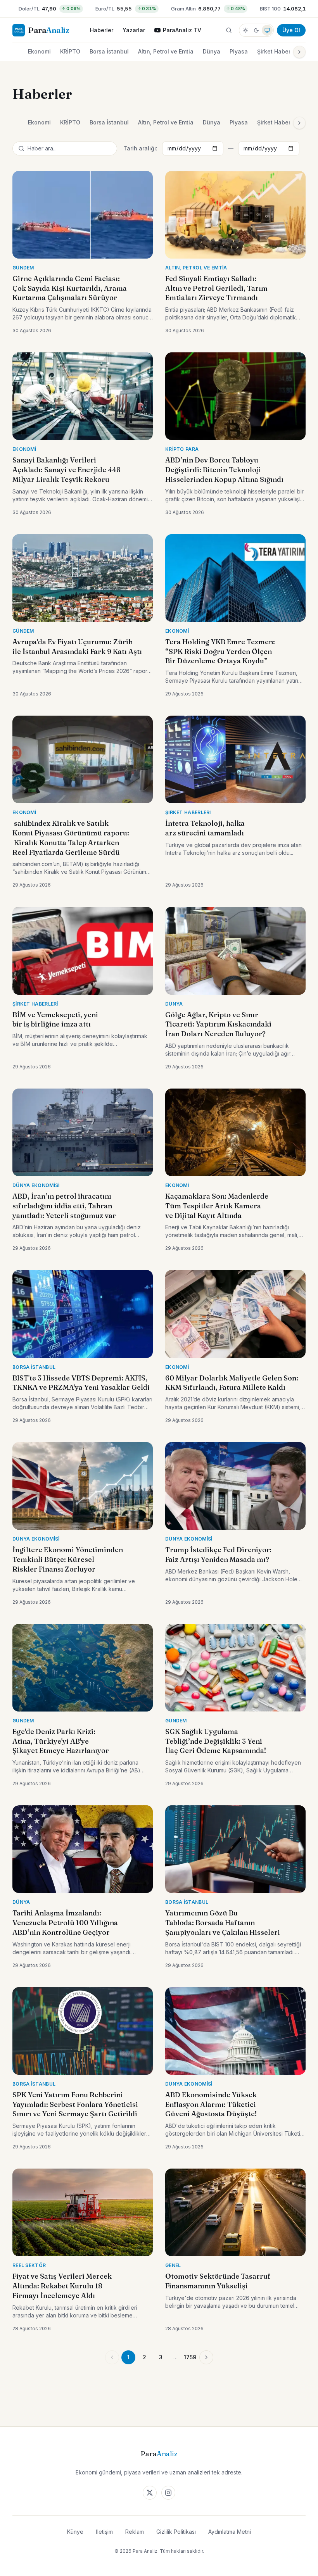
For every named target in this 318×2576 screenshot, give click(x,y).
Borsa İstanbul (109, 51)
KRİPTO (70, 51)
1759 (190, 2357)
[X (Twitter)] (150, 2493)
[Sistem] (267, 30)
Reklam (135, 2532)
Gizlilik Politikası (176, 2532)
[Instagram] (168, 2493)
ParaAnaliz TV (182, 30)
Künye (75, 2532)
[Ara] (229, 30)
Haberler (102, 30)
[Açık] (245, 30)
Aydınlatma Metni (230, 2532)
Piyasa (239, 51)
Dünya (212, 51)
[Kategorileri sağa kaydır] (299, 52)
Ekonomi (39, 51)
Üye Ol (291, 30)
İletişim (104, 2532)
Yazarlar (134, 30)
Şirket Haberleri (278, 51)
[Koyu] (256, 30)
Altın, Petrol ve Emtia (166, 51)
